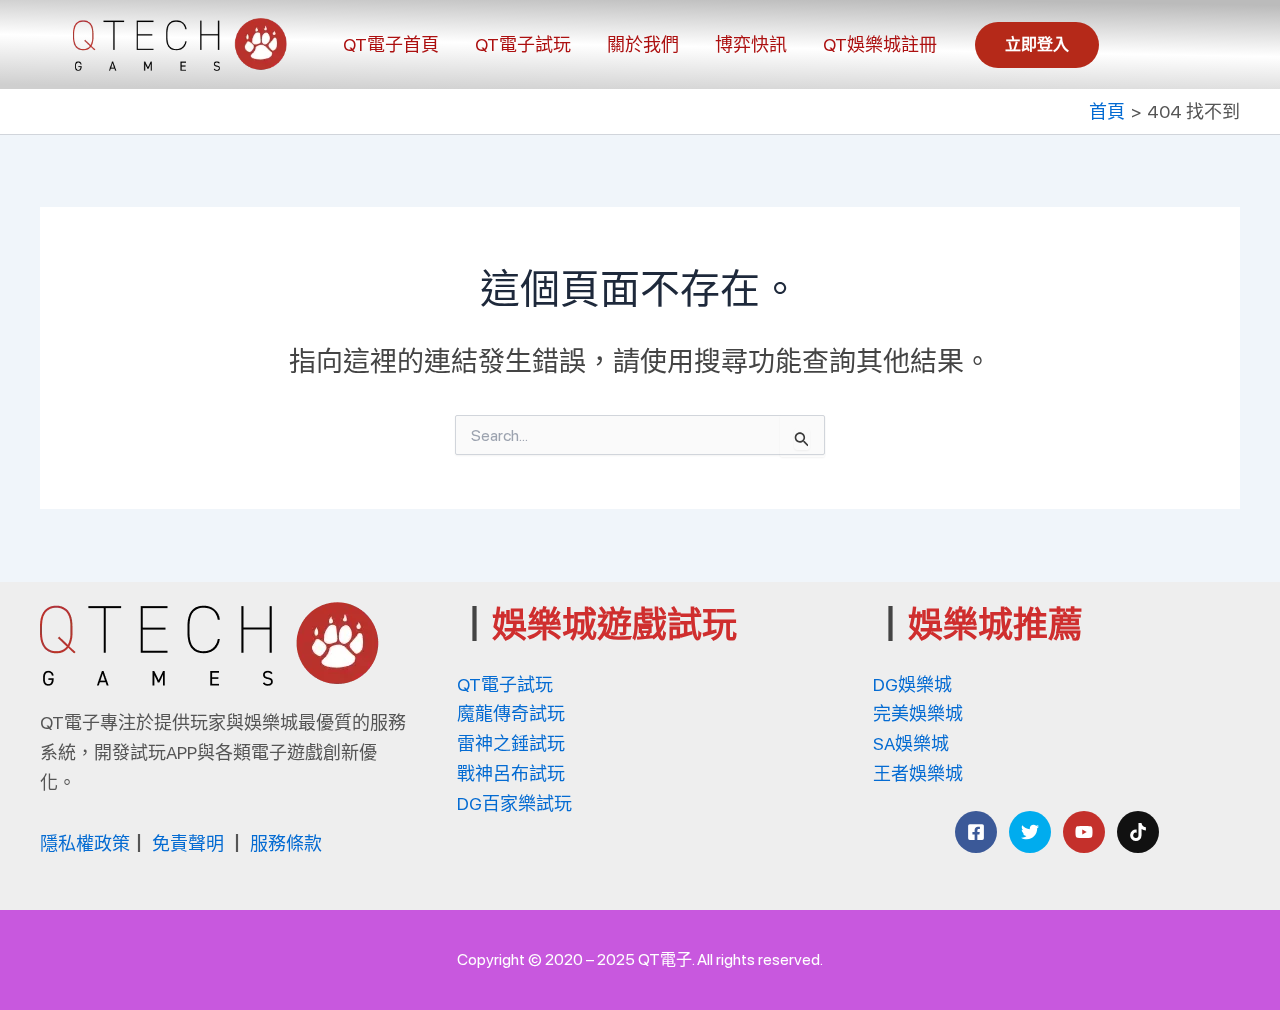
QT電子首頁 (391, 44)
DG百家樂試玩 (514, 803)
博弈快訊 (751, 44)
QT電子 (665, 959)
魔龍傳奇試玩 (511, 713)
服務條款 (286, 843)
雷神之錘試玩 (511, 743)
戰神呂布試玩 (511, 773)
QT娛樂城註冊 (880, 44)
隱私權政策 (85, 843)
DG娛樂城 (912, 684)
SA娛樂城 (911, 743)
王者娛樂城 (918, 773)
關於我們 (643, 44)
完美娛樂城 (918, 713)
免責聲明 (188, 843)
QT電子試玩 (523, 44)
